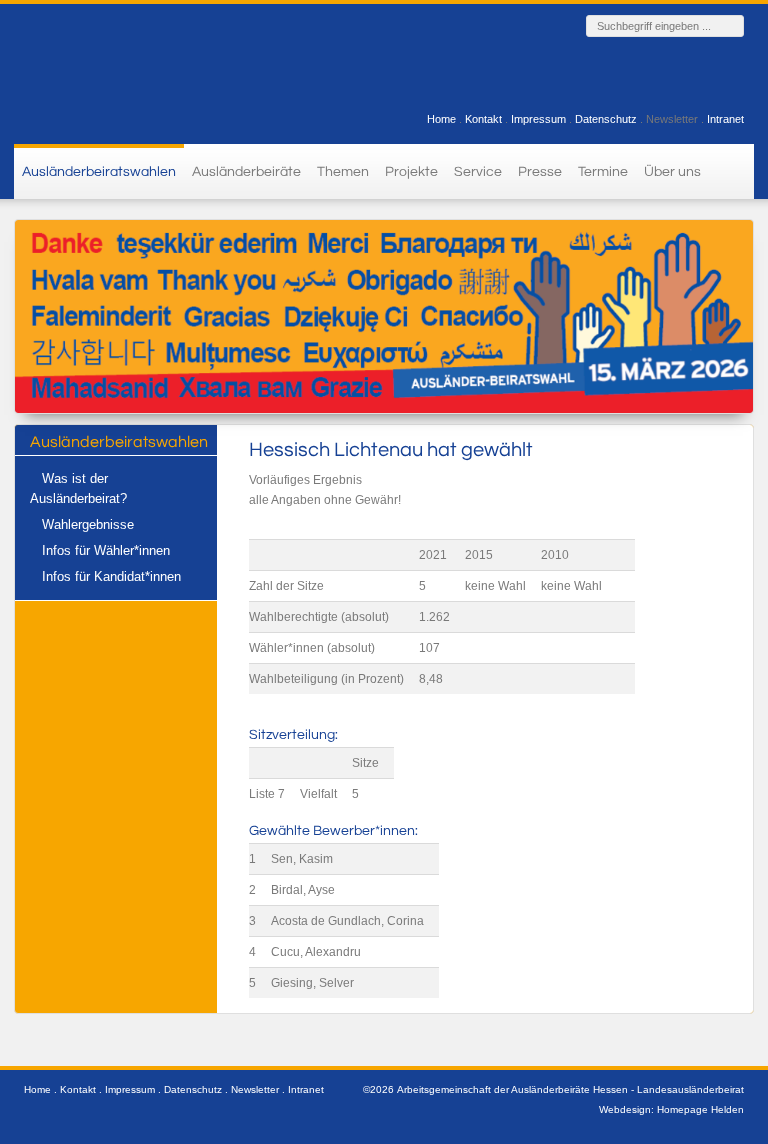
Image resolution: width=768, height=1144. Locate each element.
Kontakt (483, 119)
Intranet (725, 119)
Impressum (538, 119)
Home (441, 119)
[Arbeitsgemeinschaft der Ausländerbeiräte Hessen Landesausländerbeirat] (129, 71)
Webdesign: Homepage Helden (671, 1109)
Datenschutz (606, 119)
